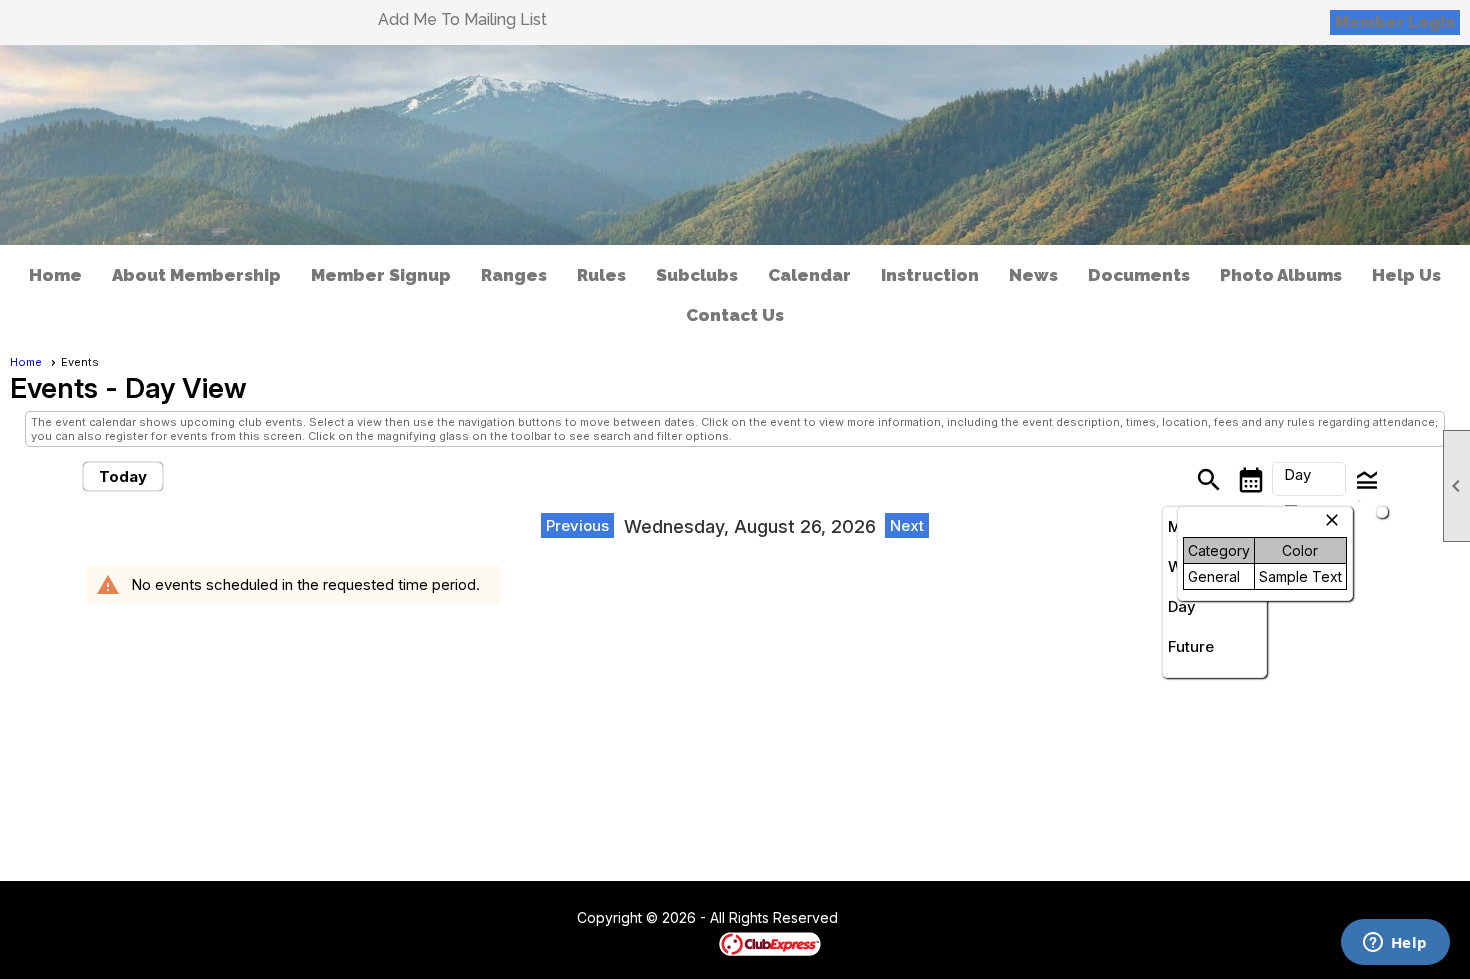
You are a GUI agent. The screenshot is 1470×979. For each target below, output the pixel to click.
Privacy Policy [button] (997, 919)
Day (1182, 606)
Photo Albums (1281, 275)
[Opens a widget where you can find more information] (1395, 944)
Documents (1139, 275)
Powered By (684, 943)
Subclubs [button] (697, 275)
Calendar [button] (809, 275)
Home (55, 275)
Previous (577, 525)
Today (123, 476)
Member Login (1395, 22)
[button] (1309, 479)
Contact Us (735, 315)
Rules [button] (601, 275)
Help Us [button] (1406, 275)
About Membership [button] (196, 275)
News (1033, 275)
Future (1191, 646)
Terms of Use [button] (898, 919)
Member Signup (381, 275)
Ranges (514, 275)
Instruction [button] (930, 275)
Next (907, 525)
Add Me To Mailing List (462, 19)
